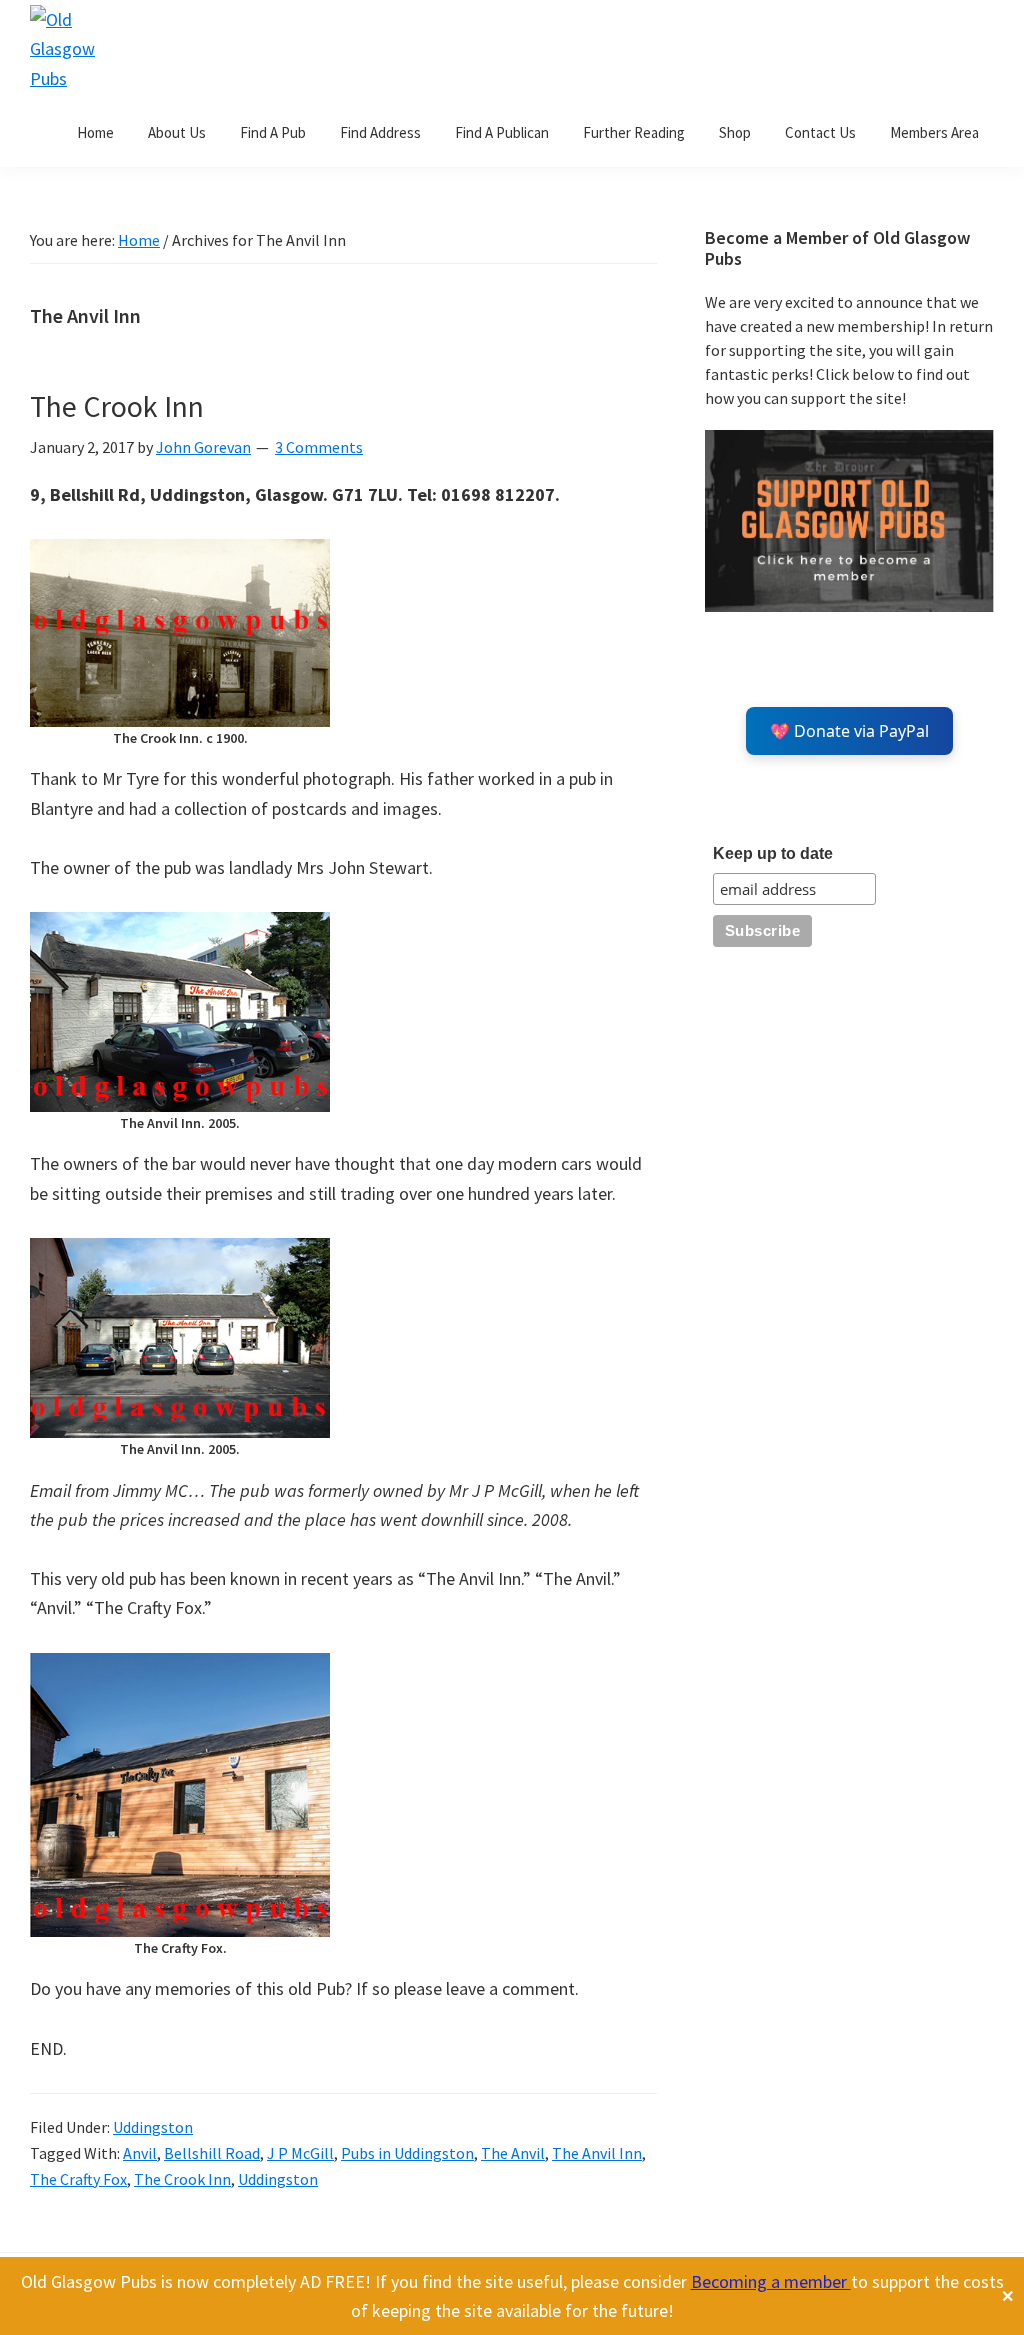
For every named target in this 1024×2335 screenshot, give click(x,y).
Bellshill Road (212, 2153)
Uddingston (153, 2127)
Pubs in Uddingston (407, 2153)
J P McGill (300, 2153)
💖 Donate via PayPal (849, 731)
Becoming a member (771, 2281)
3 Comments (319, 447)
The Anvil (513, 2153)
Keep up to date (773, 853)
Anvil (140, 2153)
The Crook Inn (117, 406)
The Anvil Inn (597, 2153)
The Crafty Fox (78, 2179)
